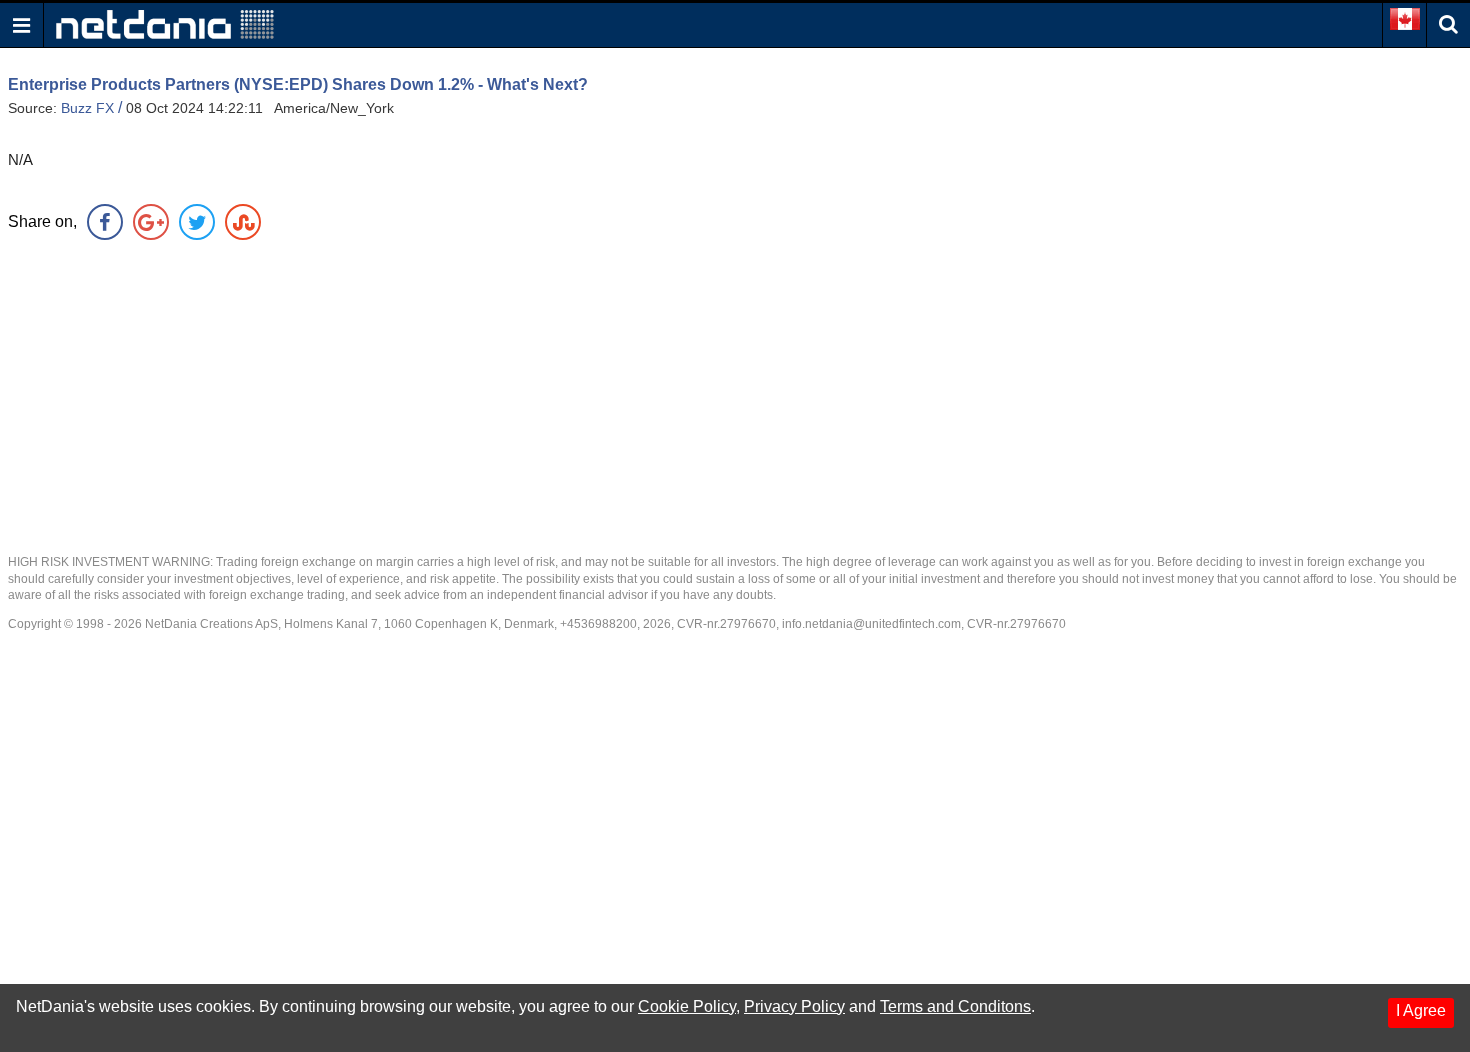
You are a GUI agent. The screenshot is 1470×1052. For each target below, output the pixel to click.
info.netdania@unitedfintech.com (871, 624)
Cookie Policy (687, 1006)
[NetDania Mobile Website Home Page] (165, 23)
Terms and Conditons (955, 1006)
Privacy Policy (794, 1006)
